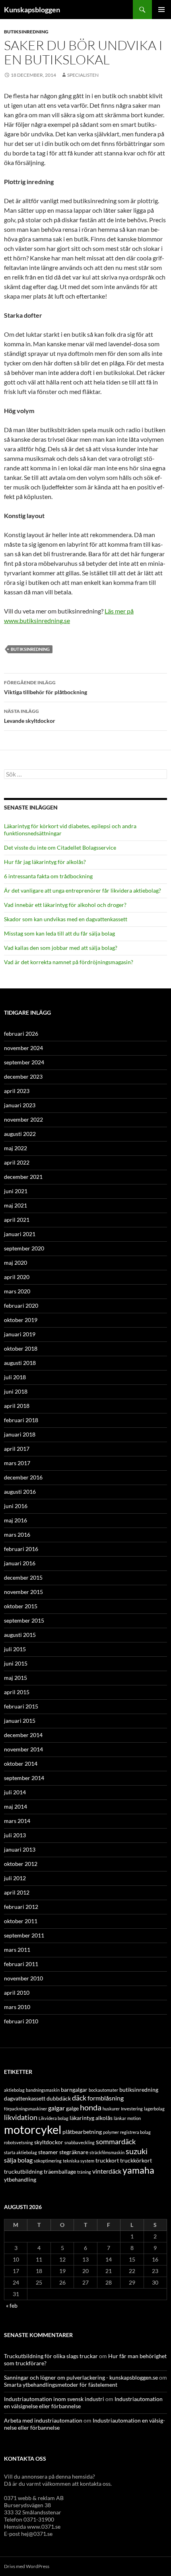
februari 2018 (21, 1420)
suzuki (137, 2151)
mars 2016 (17, 1535)
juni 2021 (16, 1191)
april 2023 (17, 1091)
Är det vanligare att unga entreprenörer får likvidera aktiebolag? (83, 890)
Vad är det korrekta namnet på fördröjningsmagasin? (69, 962)
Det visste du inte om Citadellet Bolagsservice (60, 847)
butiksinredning (30, 649)
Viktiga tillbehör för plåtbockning (46, 687)
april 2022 (17, 1162)
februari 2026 (21, 1034)
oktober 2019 (21, 1320)
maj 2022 (16, 1148)
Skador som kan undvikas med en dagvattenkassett (66, 919)
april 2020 (17, 1277)
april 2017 (17, 1449)
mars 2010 (17, 2007)
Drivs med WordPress (27, 2566)
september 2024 (24, 1062)
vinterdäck (107, 2171)
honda (91, 2107)
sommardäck (116, 2141)
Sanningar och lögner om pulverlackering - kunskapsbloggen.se (81, 2377)
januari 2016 (20, 1563)
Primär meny (161, 10)
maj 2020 (16, 1263)
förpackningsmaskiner (25, 2109)
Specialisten (83, 75)
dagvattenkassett (25, 2098)
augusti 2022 (20, 1134)
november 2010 (23, 1978)
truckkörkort (136, 2160)
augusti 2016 (20, 1492)
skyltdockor (49, 2142)
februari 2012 (21, 1907)
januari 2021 (20, 1234)
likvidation (21, 2117)
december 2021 (23, 1177)
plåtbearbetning (82, 2132)
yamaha (138, 2170)
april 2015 (17, 1692)
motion (134, 2118)
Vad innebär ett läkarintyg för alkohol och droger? (65, 905)
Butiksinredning (26, 32)
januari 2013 (20, 1849)
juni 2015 (16, 1663)
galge (72, 2108)
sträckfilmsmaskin (107, 2152)
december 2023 (23, 1076)
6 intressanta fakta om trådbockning (48, 876)
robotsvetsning (18, 2142)
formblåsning (106, 2098)
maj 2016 (16, 1520)
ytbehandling (20, 2179)
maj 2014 (16, 1806)
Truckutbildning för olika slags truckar (51, 2356)
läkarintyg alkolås (91, 2118)
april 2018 (17, 1406)
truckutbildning (23, 2171)
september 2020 (24, 1248)
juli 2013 (15, 1835)
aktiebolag (14, 2090)
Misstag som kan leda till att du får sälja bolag (59, 933)
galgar (56, 2108)
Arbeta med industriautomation (43, 2420)
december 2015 (23, 1577)
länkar (120, 2118)
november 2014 (23, 1749)
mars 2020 (17, 1291)
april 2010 (17, 1993)
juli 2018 (15, 1377)
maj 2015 (16, 1678)
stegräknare (74, 2152)
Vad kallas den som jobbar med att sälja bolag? (61, 948)
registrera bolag (135, 2132)
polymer (111, 2132)
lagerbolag (154, 2109)
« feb (12, 2305)
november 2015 (23, 1592)
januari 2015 (20, 1721)
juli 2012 (15, 1878)
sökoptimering (48, 2161)
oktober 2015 (21, 1606)
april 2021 (17, 1220)
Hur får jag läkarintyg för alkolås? (45, 862)
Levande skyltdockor (30, 716)
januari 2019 (20, 1334)
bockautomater (103, 2090)
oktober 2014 (21, 1764)
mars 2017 (17, 1463)
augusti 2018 (20, 1363)
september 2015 (24, 1620)
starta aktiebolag (20, 2152)
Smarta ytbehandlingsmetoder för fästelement (61, 2385)
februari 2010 (21, 2021)
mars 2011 (17, 1950)
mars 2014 (17, 1821)
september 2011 (24, 1935)
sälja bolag (18, 2160)
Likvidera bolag (53, 2118)
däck (79, 2098)
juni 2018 (16, 1391)
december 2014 (23, 1735)
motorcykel (33, 2129)
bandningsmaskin (43, 2090)
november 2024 (23, 1048)
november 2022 (23, 1119)
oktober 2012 (21, 1864)
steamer (48, 2152)
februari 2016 (21, 1549)
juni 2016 (16, 1506)
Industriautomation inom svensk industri (54, 2399)
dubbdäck (59, 2098)
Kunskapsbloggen (32, 10)
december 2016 (23, 1477)
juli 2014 (15, 1792)
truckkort (107, 2160)
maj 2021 (16, 1205)
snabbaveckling (80, 2142)
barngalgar (74, 2090)
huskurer (111, 2109)
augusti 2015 (20, 1635)
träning (84, 2172)
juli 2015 (15, 1649)
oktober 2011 (21, 1921)
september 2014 (24, 1778)
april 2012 (17, 1892)
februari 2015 (21, 1706)
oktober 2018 (21, 1348)
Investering (132, 2109)
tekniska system (79, 2161)
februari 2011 (21, 1964)
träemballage (60, 2171)
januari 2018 (20, 1434)
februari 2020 (21, 1305)
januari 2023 (20, 1105)
